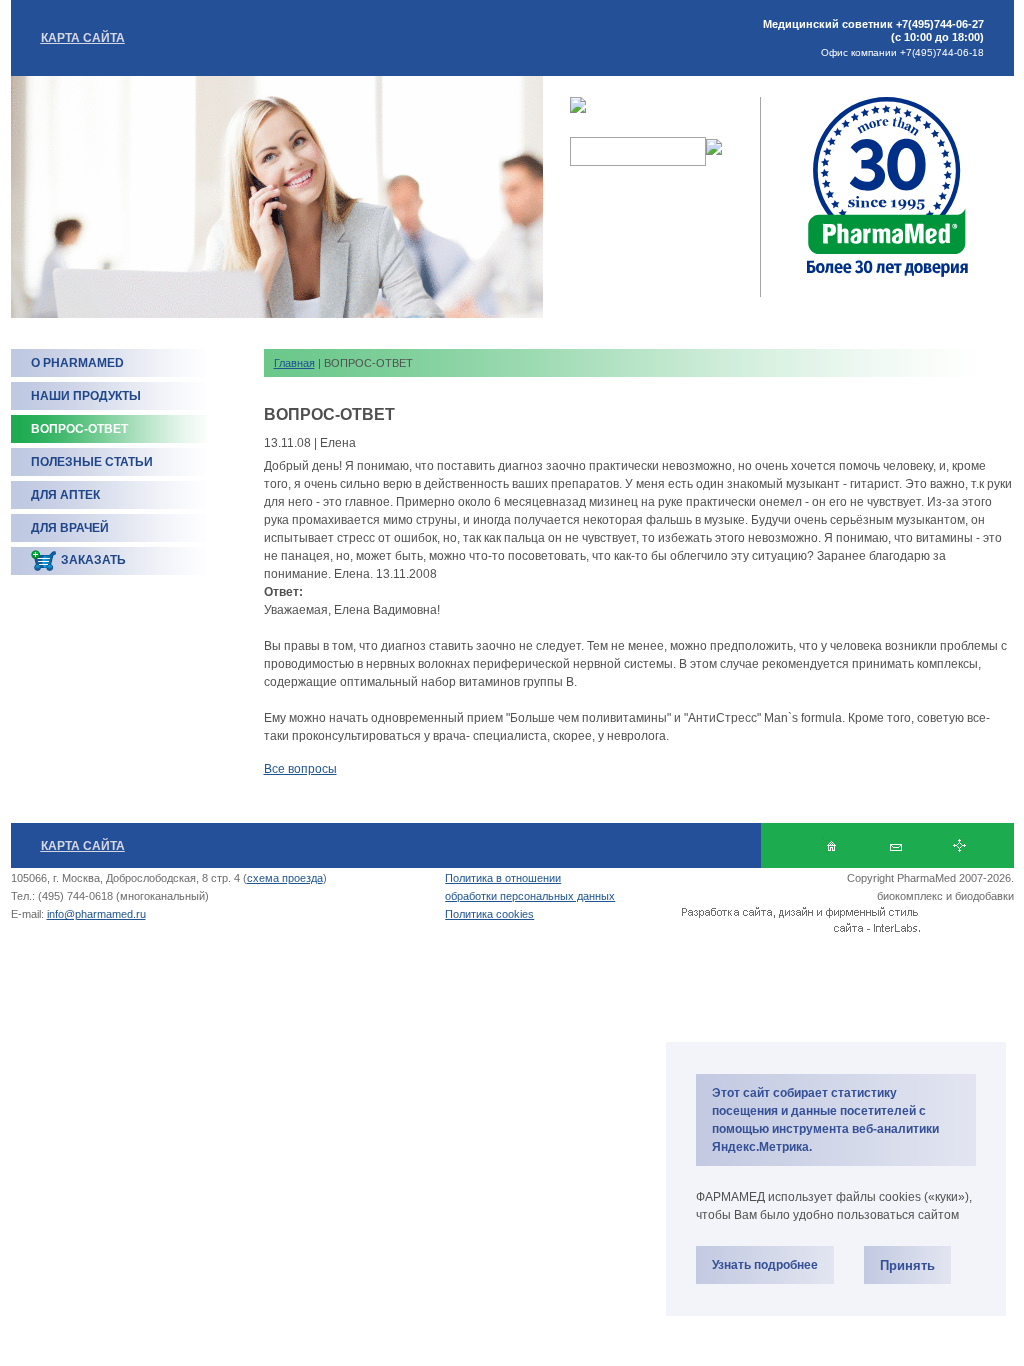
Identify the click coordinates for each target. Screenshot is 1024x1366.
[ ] (895, 845)
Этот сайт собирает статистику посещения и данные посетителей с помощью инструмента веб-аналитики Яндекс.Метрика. (825, 1120)
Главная (294, 363)
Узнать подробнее (765, 1265)
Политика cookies (489, 914)
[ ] (959, 845)
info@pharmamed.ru (96, 914)
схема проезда (285, 878)
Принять (907, 1265)
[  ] (831, 845)
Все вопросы (300, 769)
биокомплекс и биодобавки (945, 896)
